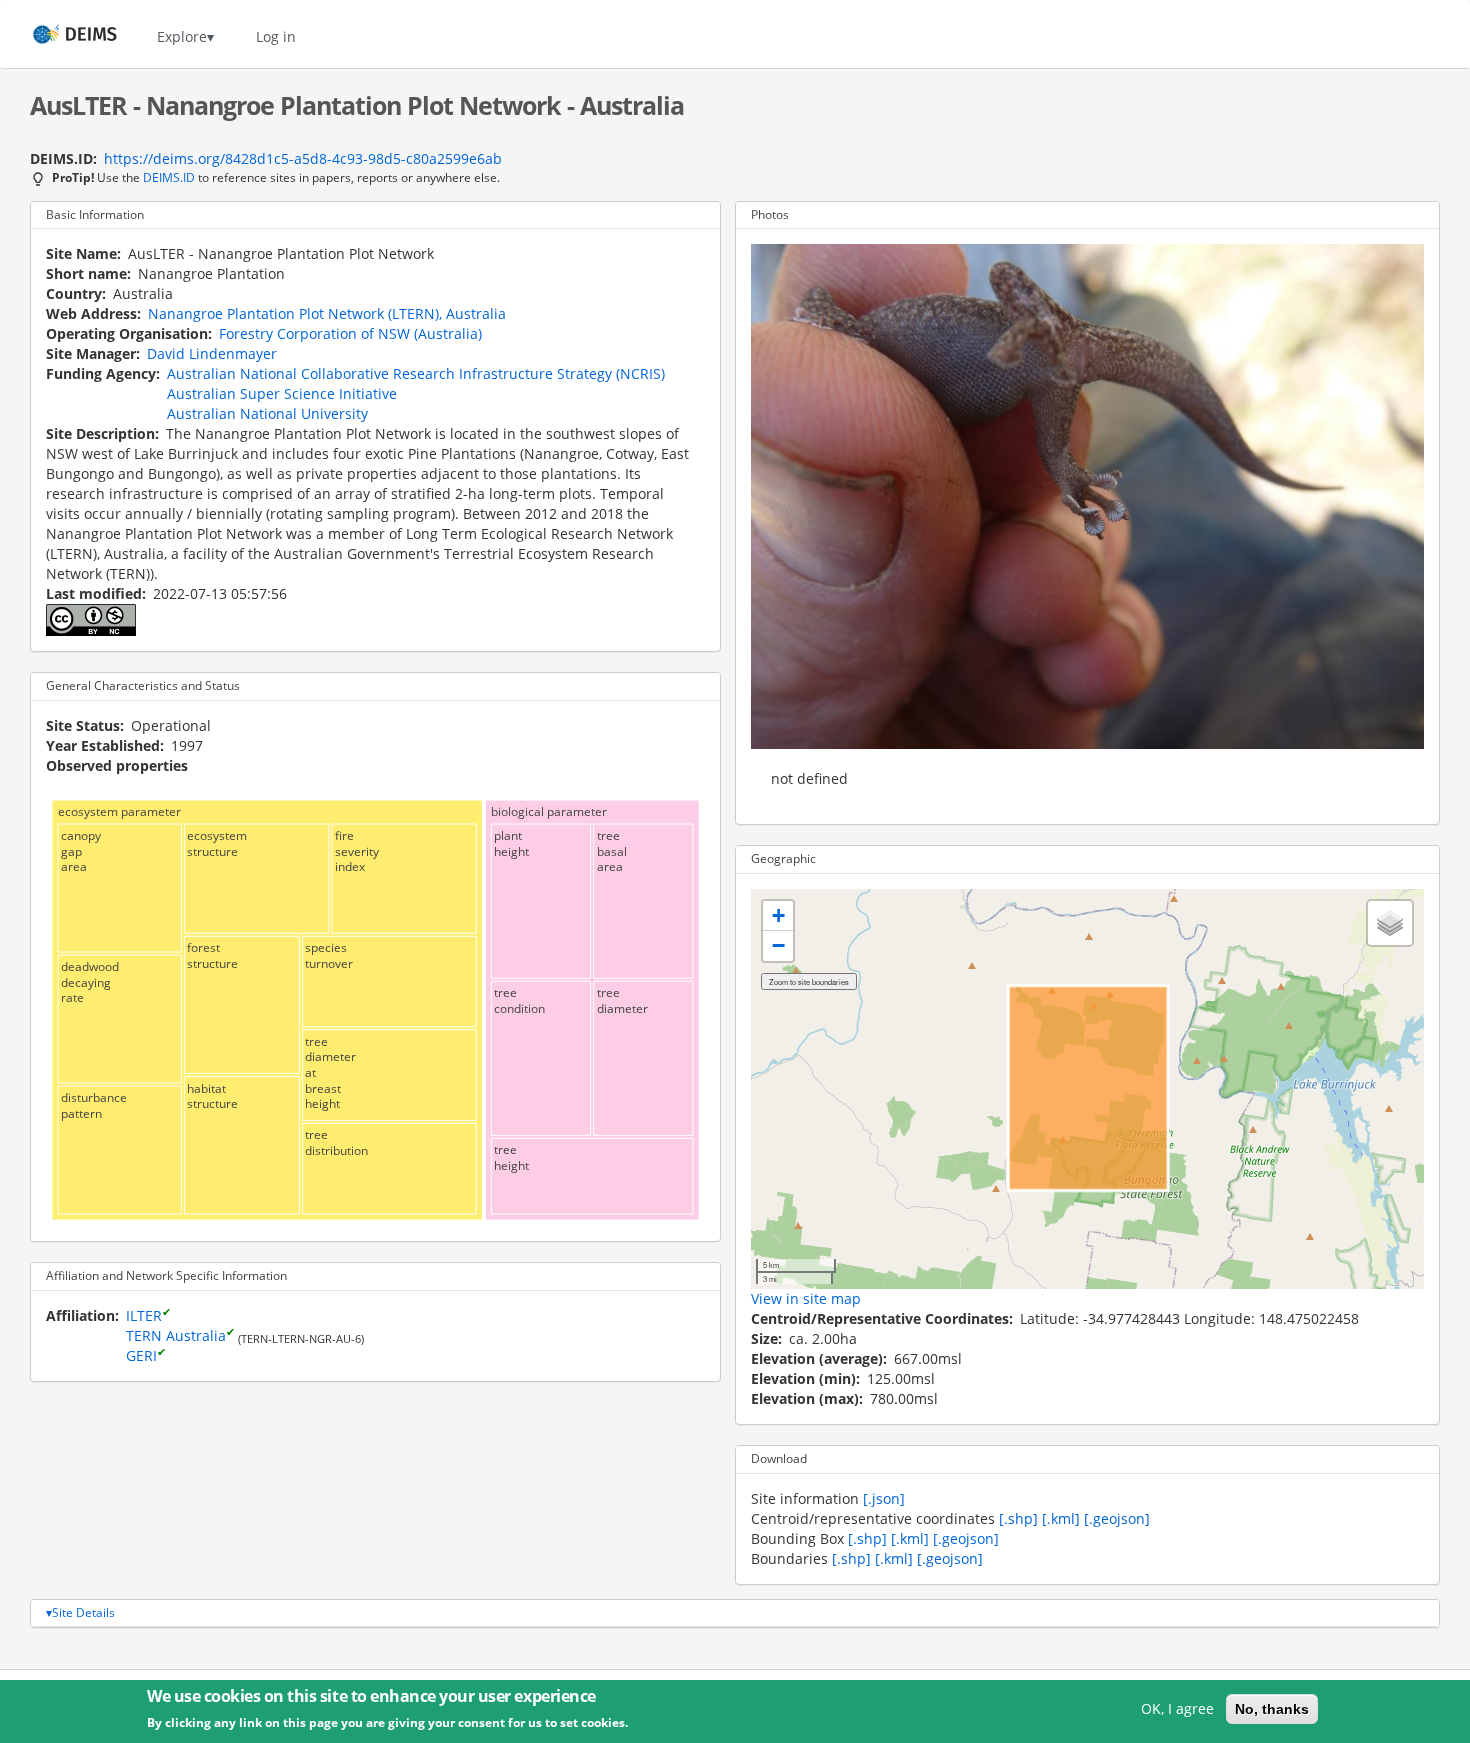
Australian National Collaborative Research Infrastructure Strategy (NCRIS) (416, 373)
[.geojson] (1117, 1518)
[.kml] (1061, 1518)
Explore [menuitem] (182, 36)
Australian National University (267, 413)
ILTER (144, 1315)
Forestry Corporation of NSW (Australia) (350, 333)
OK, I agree (1177, 1708)
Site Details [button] (83, 1612)
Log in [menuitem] (276, 36)
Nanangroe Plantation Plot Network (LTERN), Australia (327, 313)
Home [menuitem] (56, 36)
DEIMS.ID (169, 177)
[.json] (884, 1498)
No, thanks (1272, 1709)
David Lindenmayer (212, 353)
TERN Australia (176, 1335)
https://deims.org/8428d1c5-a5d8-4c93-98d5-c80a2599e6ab (303, 158)
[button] (778, 916)
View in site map (806, 1298)
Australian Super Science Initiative (282, 393)
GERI (141, 1355)
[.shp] (1018, 1518)
